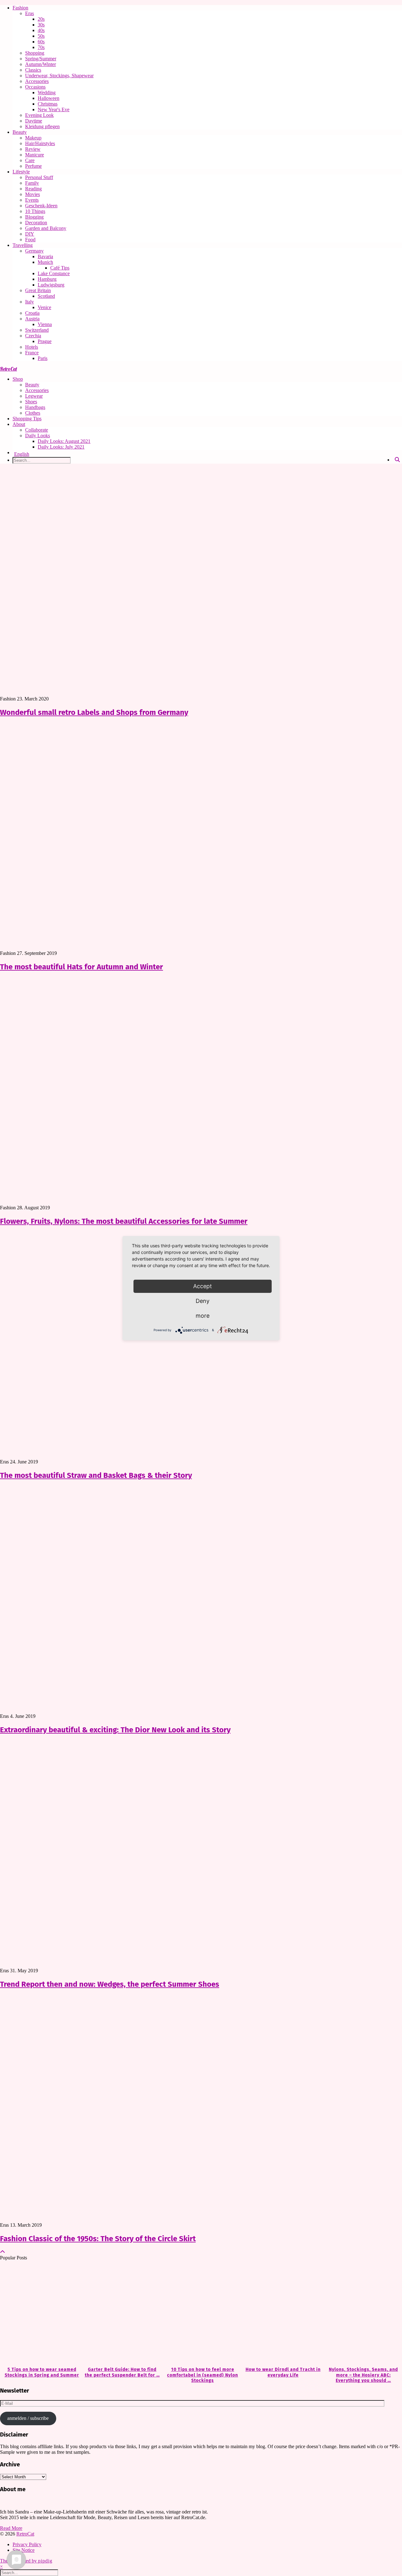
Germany (34, 251)
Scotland (46, 296)
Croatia (32, 313)
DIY (30, 234)
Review (33, 149)
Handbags (35, 407)
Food (30, 240)
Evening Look (39, 115)
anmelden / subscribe (28, 2418)
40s (41, 30)
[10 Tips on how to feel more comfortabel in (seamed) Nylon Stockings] (201, 2314)
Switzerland (37, 330)
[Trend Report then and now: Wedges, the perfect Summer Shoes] (201, 1854)
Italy (30, 302)
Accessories (37, 81)
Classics (33, 70)
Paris (43, 358)
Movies (33, 194)
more (203, 1316)
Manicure (35, 155)
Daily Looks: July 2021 (61, 447)
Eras (30, 13)
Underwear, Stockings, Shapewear (59, 76)
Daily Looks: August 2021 (64, 441)
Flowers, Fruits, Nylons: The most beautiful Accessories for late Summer (124, 1221)
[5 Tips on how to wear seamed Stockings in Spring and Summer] (40, 2314)
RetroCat (8, 369)
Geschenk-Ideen (41, 206)
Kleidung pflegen (42, 126)
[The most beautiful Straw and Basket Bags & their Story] (201, 1345)
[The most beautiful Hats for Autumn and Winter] (201, 837)
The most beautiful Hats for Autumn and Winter (81, 967)
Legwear (34, 396)
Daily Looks (38, 436)
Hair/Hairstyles (40, 143)
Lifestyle (21, 172)
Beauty (20, 132)
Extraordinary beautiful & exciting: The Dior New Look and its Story (115, 1730)
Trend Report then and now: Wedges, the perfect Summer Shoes (110, 1984)
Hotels (32, 347)
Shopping (35, 53)
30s (41, 25)
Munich (45, 262)
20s (41, 19)
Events (32, 200)
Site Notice (24, 2550)
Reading (33, 189)
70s (41, 47)
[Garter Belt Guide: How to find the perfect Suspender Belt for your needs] (121, 2314)
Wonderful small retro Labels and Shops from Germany (94, 712)
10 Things (35, 211)
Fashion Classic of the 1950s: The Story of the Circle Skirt (98, 2239)
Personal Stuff (39, 177)
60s (41, 42)
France (32, 353)
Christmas (48, 104)
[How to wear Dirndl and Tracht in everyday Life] (281, 2314)
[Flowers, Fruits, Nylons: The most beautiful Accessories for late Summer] (201, 1091)
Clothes (33, 413)
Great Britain (38, 290)
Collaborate (37, 430)
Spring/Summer (41, 59)
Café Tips (60, 268)
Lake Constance (54, 273)
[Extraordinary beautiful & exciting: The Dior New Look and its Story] (201, 1600)
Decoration (36, 223)
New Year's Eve (54, 109)
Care (30, 160)
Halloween (49, 98)
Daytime (34, 121)
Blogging (34, 217)
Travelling (23, 245)
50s (41, 36)
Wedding (47, 93)
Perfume (33, 166)
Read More (11, 2528)
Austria (32, 319)
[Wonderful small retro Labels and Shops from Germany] (201, 582)
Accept (203, 1286)
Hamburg (47, 279)
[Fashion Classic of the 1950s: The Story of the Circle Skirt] (201, 2109)
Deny (203, 1301)
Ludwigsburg (51, 285)
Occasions (35, 87)
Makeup (33, 138)
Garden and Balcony (46, 228)
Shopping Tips (27, 419)
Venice (44, 307)
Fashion (20, 8)
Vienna (45, 324)
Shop (18, 379)
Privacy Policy (27, 2544)
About (19, 424)
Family (32, 183)
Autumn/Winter (41, 64)
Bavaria (45, 256)
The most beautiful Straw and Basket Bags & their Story (96, 1475)
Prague (45, 341)
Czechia (33, 336)
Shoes (31, 402)
